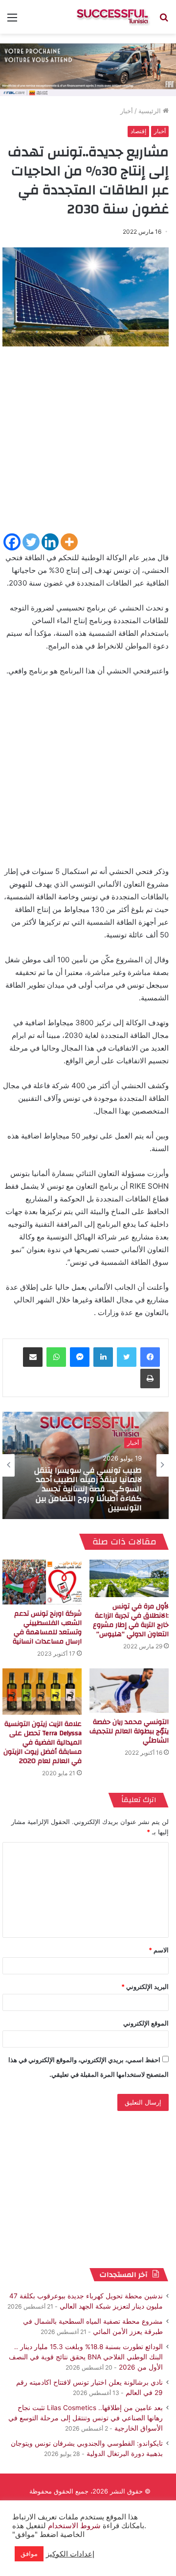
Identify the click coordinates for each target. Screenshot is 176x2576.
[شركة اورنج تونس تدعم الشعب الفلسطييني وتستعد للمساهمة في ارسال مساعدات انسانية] (42, 1582)
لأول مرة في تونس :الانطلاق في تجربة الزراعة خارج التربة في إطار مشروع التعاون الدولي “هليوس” (131, 1620)
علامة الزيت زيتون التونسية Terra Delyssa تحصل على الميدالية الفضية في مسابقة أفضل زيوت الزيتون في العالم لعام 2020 (43, 1743)
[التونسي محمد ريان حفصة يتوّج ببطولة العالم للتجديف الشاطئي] (129, 1691)
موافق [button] (29, 2554)
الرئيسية (151, 111)
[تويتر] (127, 1357)
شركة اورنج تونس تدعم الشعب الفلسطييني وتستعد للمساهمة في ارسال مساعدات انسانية (47, 1628)
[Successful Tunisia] (112, 17)
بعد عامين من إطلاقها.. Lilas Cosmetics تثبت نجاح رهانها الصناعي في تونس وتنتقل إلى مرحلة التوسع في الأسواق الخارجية (86, 2418)
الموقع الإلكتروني (146, 2023)
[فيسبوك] (150, 1357)
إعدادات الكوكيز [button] (70, 2554)
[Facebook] (12, 542)
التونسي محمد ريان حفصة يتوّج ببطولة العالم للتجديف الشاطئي (129, 1731)
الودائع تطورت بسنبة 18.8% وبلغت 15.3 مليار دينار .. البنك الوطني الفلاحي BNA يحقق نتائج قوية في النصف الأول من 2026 (86, 2357)
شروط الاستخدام (73, 2526)
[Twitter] (31, 542)
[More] (69, 542)
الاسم (159, 1950)
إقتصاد (138, 131)
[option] (86, 1465)
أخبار (127, 111)
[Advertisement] (88, 444)
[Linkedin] (50, 542)
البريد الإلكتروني (145, 1987)
